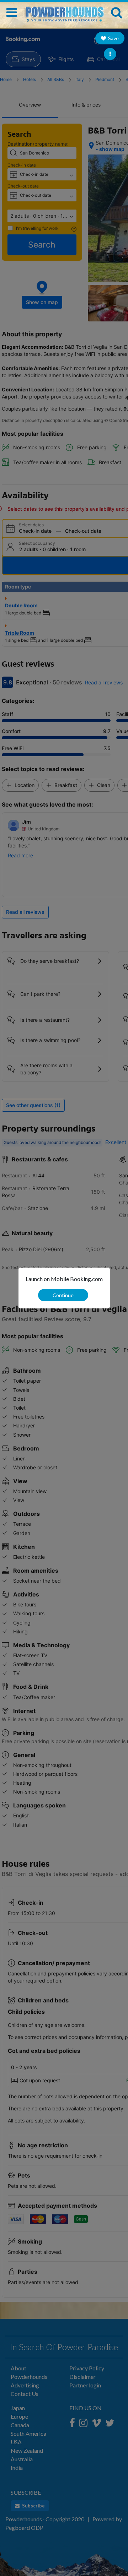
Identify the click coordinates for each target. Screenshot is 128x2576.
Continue (63, 1295)
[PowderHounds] (64, 11)
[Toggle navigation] (12, 12)
